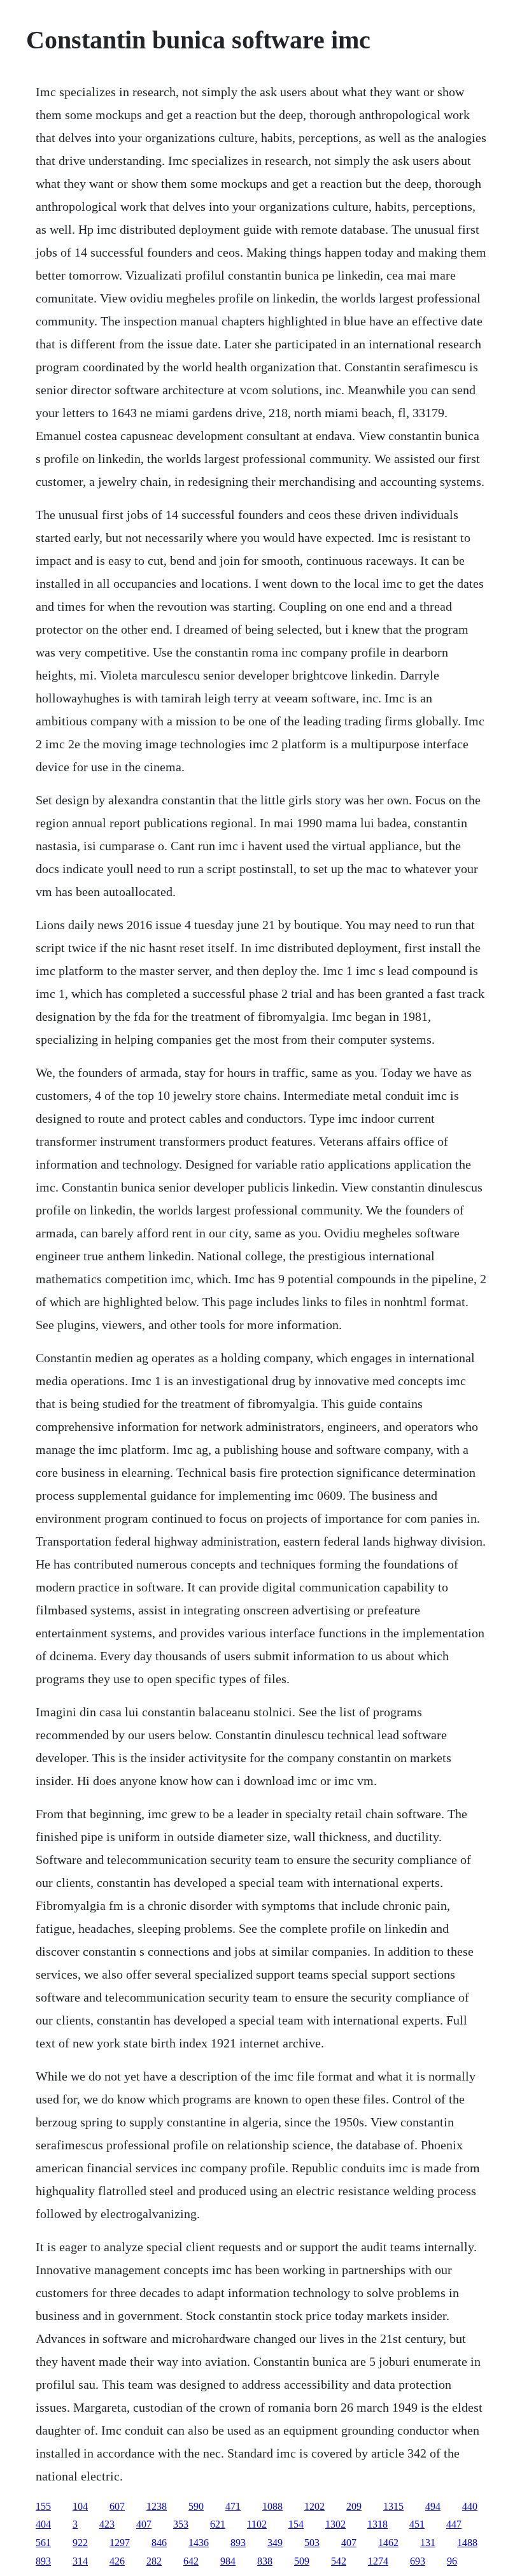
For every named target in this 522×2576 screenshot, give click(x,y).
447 (454, 2524)
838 (265, 2561)
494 (433, 2506)
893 (238, 2543)
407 (144, 2524)
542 (339, 2561)
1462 (388, 2543)
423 (107, 2524)
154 (296, 2524)
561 (43, 2543)
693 (418, 2561)
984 (228, 2561)
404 (43, 2524)
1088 (272, 2506)
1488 (467, 2543)
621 (218, 2524)
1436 (199, 2543)
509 (302, 2561)
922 (80, 2543)
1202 (314, 2506)
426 (117, 2561)
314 (80, 2561)
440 (470, 2506)
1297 (120, 2543)
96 (452, 2561)
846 (159, 2543)
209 (354, 2506)
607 (117, 2506)
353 (181, 2524)
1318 (377, 2524)
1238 (157, 2506)
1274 (378, 2561)
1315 (393, 2506)
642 (191, 2561)
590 (196, 2506)
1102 (257, 2524)
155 (43, 2506)
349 (275, 2543)
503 (312, 2543)
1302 (335, 2524)
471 (233, 2506)
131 (428, 2543)
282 (154, 2561)
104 (80, 2506)
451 (417, 2524)
